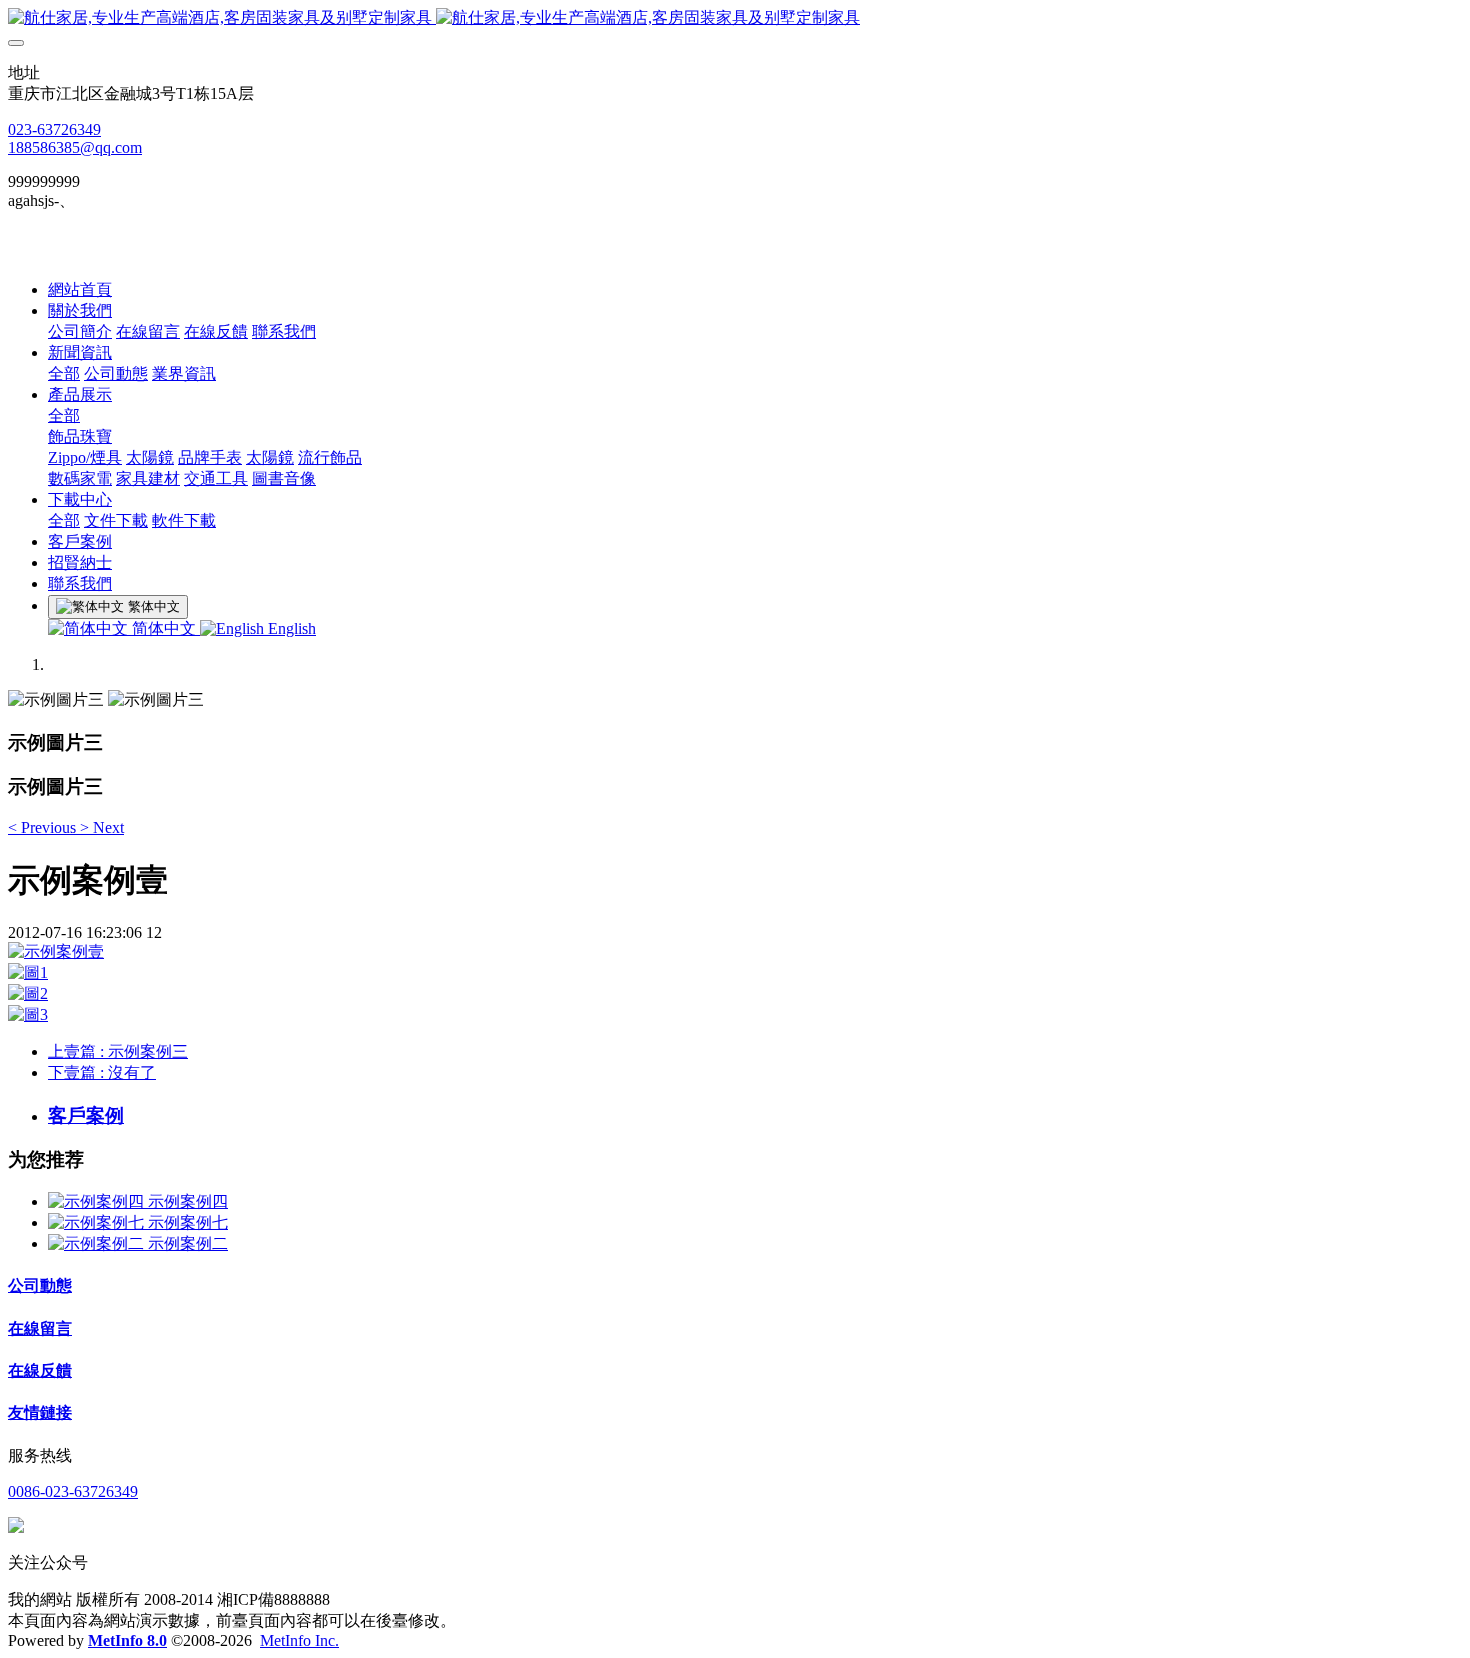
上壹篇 (118, 1051)
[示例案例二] (98, 1243)
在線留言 (40, 1328)
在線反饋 (40, 1370)
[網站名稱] (735, 18)
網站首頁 (80, 289)
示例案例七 (188, 1222)
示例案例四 (188, 1201)
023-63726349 (54, 129)
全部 (64, 373)
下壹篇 (102, 1072)
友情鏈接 (40, 1412)
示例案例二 (188, 1243)
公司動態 (40, 1285)
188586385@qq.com (75, 147)
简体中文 (164, 628)
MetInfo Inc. (299, 1640)
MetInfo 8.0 (127, 1640)
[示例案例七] (98, 1222)
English (290, 628)
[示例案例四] (98, 1201)
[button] (44, 827)
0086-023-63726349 (73, 1491)
